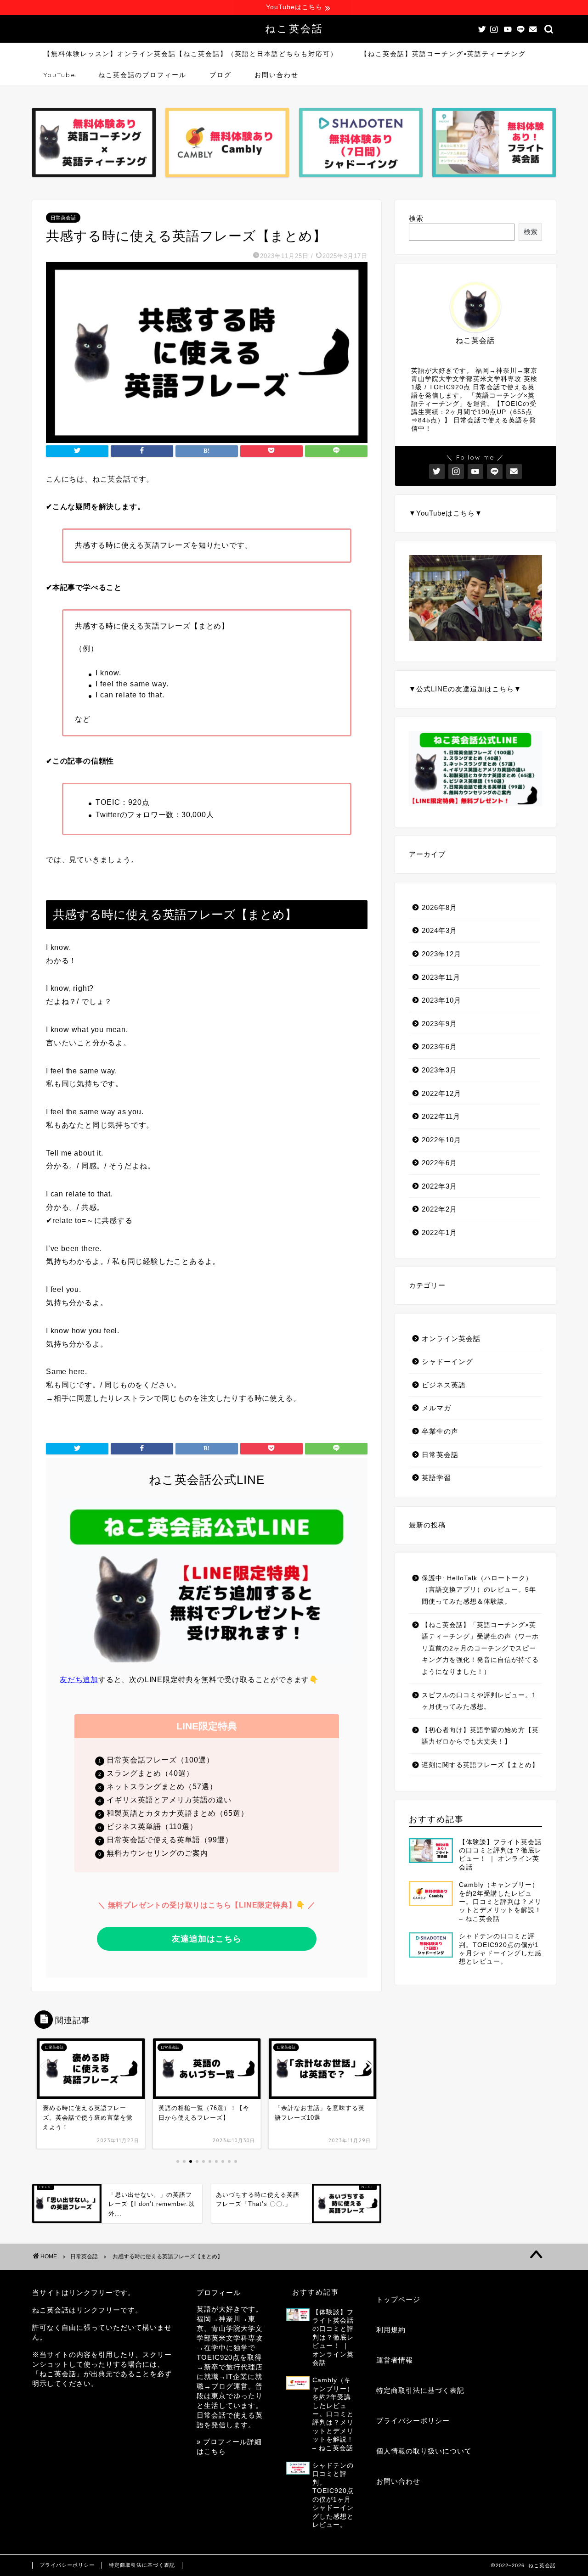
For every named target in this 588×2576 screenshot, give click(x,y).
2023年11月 (441, 977)
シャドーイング (447, 1361)
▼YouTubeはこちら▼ (446, 513)
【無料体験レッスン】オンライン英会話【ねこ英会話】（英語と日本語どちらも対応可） (191, 54)
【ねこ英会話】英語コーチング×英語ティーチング (443, 54)
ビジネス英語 (444, 1385)
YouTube (59, 75)
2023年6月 (439, 1047)
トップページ (398, 2299)
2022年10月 (441, 1140)
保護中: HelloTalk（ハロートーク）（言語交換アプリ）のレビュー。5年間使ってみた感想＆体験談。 (479, 1590)
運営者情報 (395, 2360)
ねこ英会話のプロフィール (142, 75)
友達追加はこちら (207, 1939)
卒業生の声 (440, 1431)
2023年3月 (439, 1070)
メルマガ (436, 1408)
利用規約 (391, 2330)
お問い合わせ (277, 75)
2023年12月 (441, 954)
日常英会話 (63, 218)
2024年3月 (439, 930)
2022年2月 (439, 1209)
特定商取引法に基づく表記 (420, 2390)
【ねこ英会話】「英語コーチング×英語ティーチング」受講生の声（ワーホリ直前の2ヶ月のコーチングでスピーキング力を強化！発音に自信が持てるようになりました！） (480, 1648)
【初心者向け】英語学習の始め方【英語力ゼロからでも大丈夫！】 (480, 1736)
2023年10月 (441, 1000)
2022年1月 (439, 1232)
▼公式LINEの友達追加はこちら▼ (465, 689)
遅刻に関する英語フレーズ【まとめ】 (480, 1765)
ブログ (220, 75)
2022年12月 (441, 1093)
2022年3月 (439, 1186)
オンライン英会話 (451, 1339)
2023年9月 (439, 1024)
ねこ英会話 (294, 28)
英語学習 (436, 1478)
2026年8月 (439, 907)
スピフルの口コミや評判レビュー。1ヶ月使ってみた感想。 (479, 1701)
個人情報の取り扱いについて (424, 2451)
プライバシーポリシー (413, 2421)
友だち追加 (79, 1680)
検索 (416, 218)
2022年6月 (439, 1163)
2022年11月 (441, 1116)
